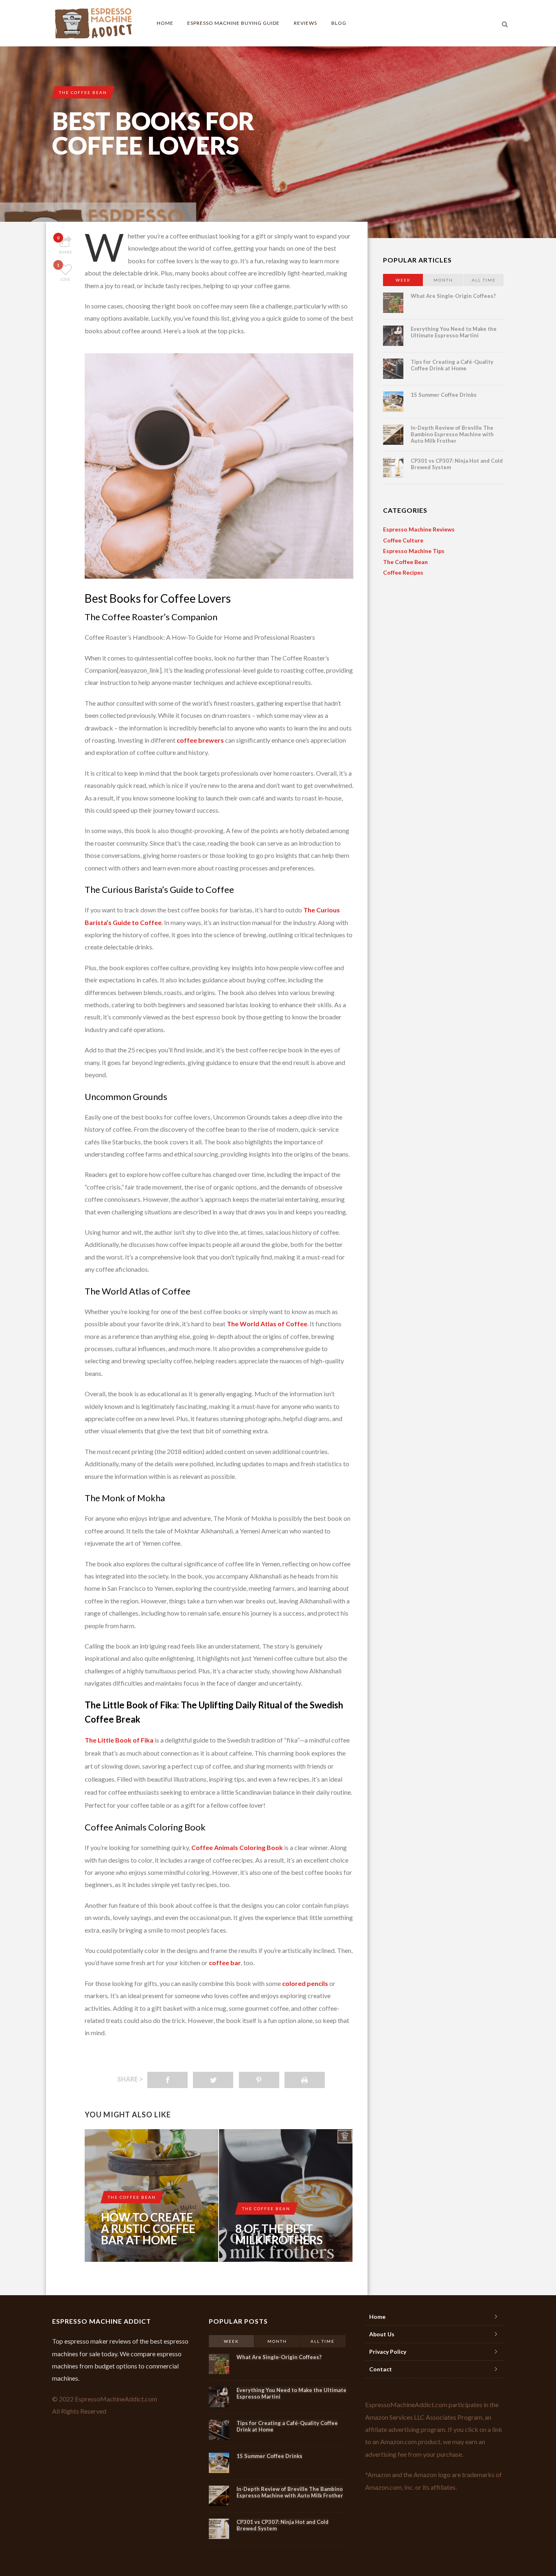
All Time (484, 280)
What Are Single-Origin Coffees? (453, 296)
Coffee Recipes (403, 572)
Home (165, 23)
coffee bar (225, 1963)
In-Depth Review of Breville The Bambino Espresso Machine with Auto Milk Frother (452, 434)
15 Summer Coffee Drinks (444, 395)
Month (443, 280)
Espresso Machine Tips (414, 551)
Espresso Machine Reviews (419, 529)
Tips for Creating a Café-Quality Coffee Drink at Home (452, 365)
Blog (339, 23)
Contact (381, 2369)
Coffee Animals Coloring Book (237, 1847)
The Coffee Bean (83, 92)
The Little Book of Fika (119, 1740)
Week (403, 280)
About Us (382, 2334)
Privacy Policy (388, 2352)
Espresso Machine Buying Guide (233, 23)
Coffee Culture (403, 540)
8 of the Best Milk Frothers (279, 2234)
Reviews (305, 23)
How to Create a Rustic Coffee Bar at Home (148, 2228)
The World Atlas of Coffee (267, 1324)
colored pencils (305, 1983)
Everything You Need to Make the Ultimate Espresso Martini (454, 332)
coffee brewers (200, 740)
